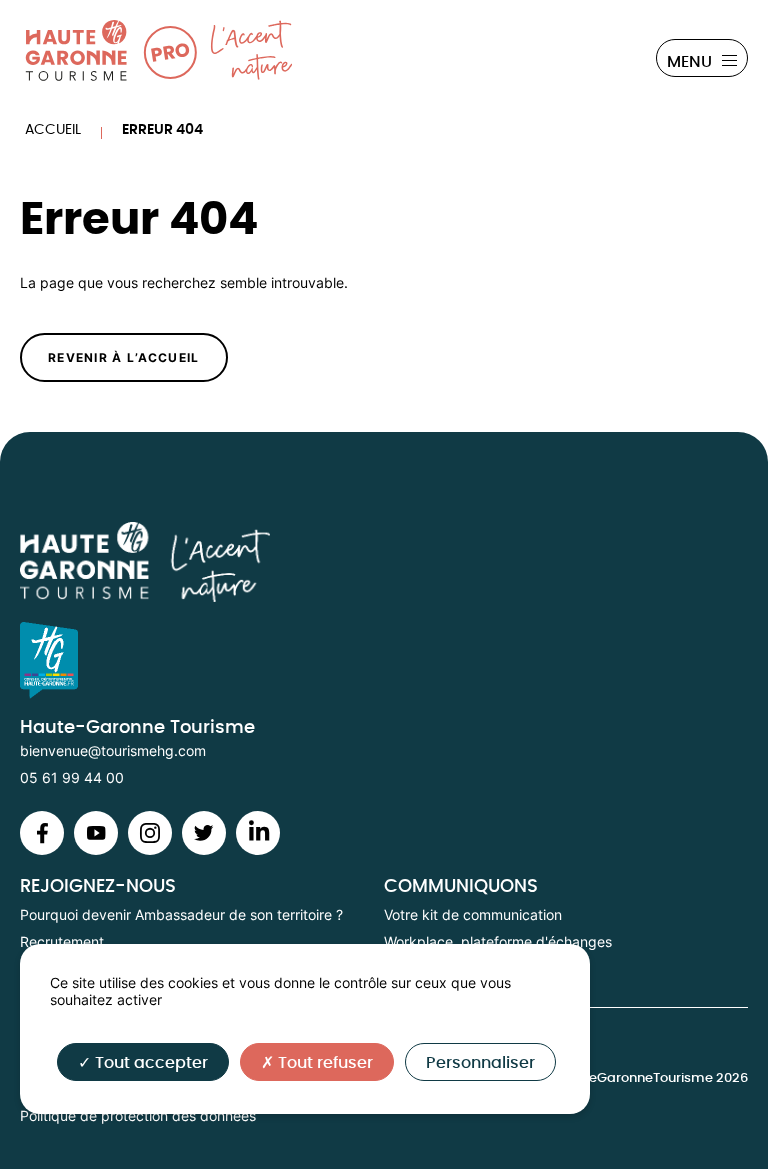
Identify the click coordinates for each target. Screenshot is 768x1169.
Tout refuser (323, 1063)
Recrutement (62, 941)
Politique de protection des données (138, 1115)
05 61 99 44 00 (72, 777)
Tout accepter (149, 1063)
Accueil (53, 130)
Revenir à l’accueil (124, 357)
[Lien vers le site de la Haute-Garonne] (384, 660)
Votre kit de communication (473, 914)
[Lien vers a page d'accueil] (384, 562)
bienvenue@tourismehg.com (113, 750)
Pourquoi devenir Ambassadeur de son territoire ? (181, 914)
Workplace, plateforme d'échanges (498, 941)
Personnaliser (480, 1063)
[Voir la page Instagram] (42, 849)
